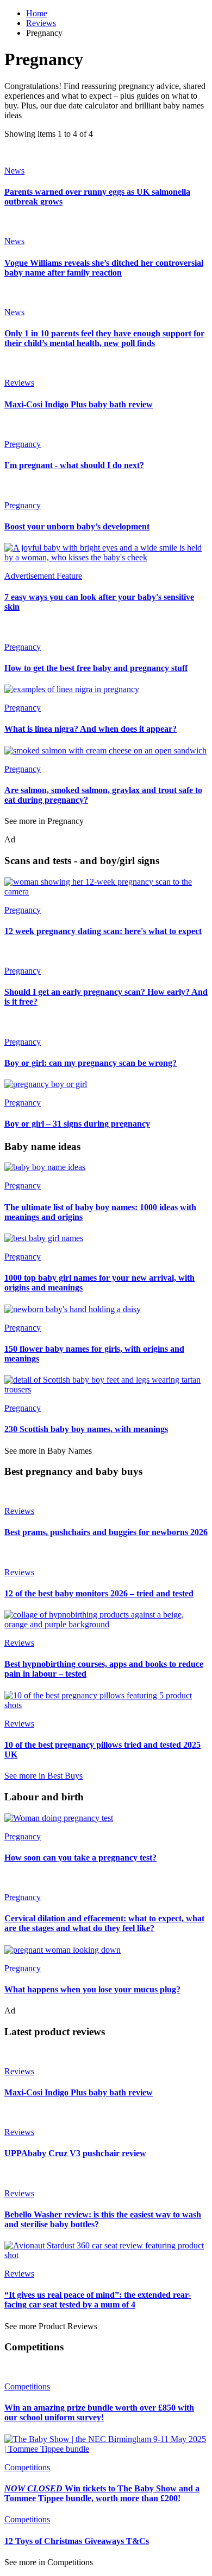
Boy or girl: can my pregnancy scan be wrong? (91, 1063)
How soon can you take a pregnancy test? (80, 1858)
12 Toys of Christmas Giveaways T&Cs (77, 2541)
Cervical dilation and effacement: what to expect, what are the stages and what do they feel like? (104, 1923)
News (14, 171)
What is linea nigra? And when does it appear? (91, 729)
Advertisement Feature (43, 576)
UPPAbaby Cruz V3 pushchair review (75, 2153)
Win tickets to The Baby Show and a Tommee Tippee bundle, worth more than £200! (102, 2493)
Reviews (41, 23)
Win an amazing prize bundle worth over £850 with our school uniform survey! (99, 2412)
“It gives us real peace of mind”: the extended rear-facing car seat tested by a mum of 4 (98, 2300)
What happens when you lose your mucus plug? (92, 1989)
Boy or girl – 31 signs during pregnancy (77, 1124)
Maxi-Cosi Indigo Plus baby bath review (79, 404)
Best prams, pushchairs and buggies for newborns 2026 (106, 1532)
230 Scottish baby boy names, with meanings (86, 1429)
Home (37, 13)
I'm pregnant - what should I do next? (74, 465)
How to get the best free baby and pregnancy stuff (96, 668)
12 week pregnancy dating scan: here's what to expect (103, 931)
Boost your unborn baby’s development (77, 526)
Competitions (27, 2386)
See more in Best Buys (43, 1776)
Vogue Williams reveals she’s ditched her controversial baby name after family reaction (104, 268)
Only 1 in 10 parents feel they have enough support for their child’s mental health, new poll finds (104, 338)
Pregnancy (23, 444)
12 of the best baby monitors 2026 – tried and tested (99, 1593)
